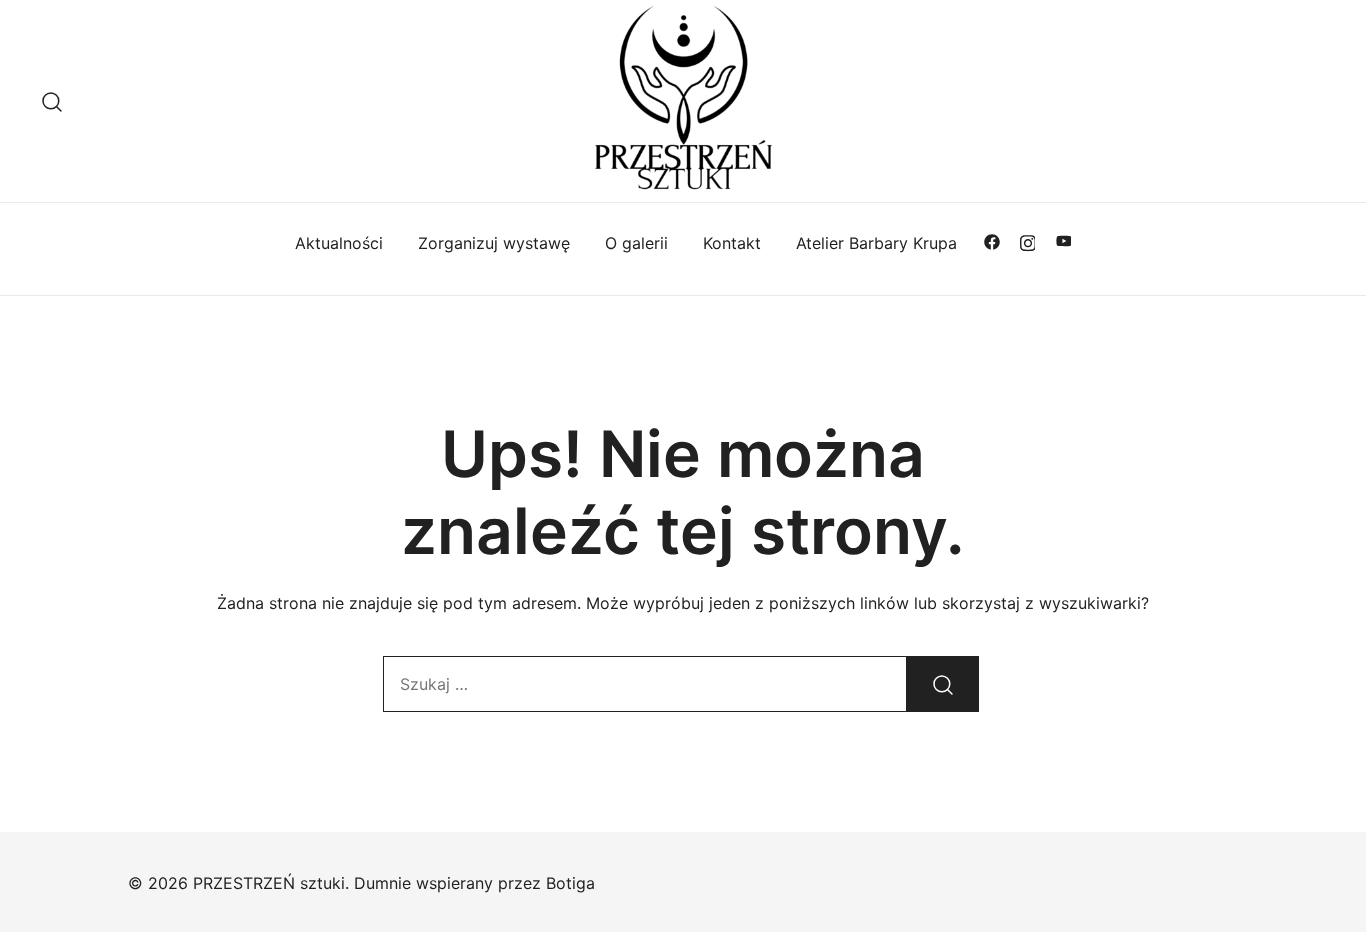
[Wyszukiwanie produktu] (52, 100)
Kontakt (732, 243)
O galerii (636, 243)
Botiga (570, 883)
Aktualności (339, 243)
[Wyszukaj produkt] (943, 684)
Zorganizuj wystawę (494, 243)
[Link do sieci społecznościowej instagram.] (1028, 241)
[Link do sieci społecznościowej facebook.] (992, 241)
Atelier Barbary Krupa (876, 243)
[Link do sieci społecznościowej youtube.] (1064, 241)
